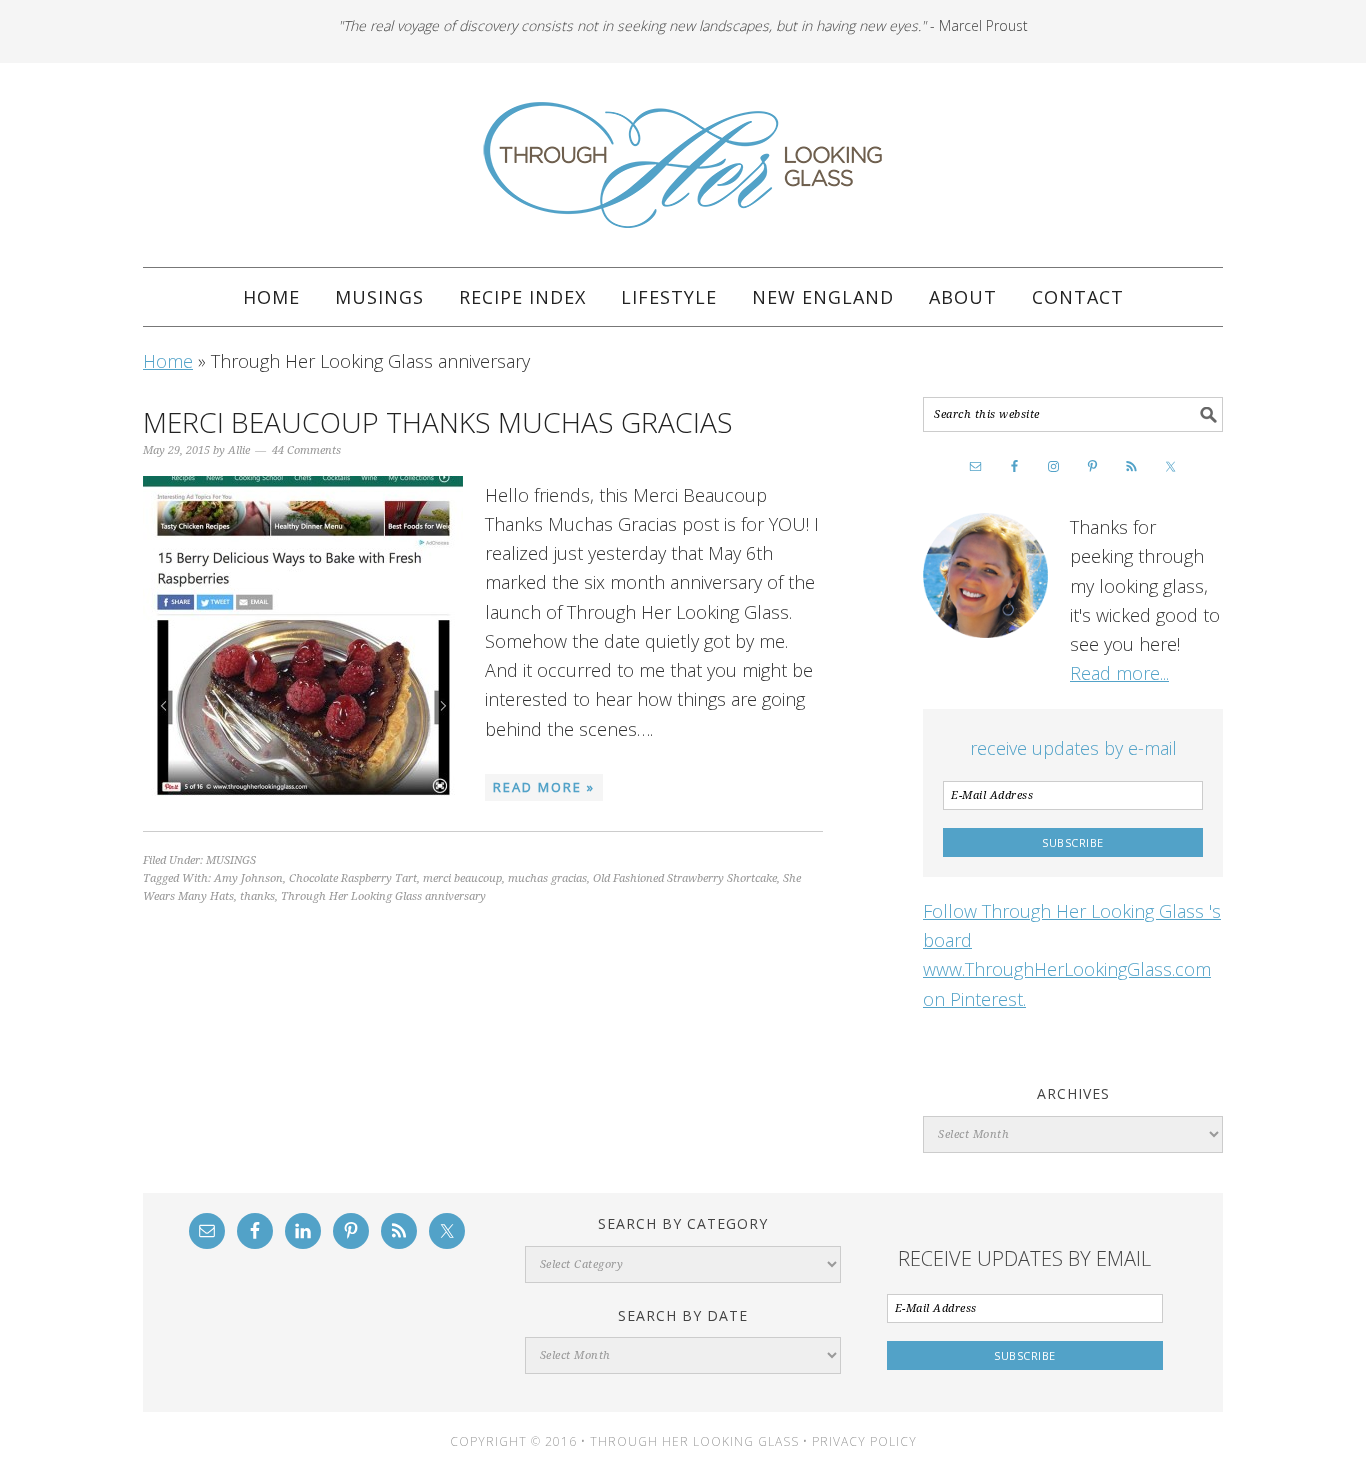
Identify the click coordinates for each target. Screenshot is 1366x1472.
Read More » (544, 787)
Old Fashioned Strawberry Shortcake (685, 878)
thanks (257, 896)
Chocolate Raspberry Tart (353, 878)
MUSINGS (231, 860)
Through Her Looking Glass (683, 165)
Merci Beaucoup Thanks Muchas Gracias (438, 422)
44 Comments (306, 450)
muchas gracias (547, 878)
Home (168, 361)
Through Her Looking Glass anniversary (383, 896)
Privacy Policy (864, 1441)
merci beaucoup (462, 878)
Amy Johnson (248, 878)
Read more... (1119, 673)
